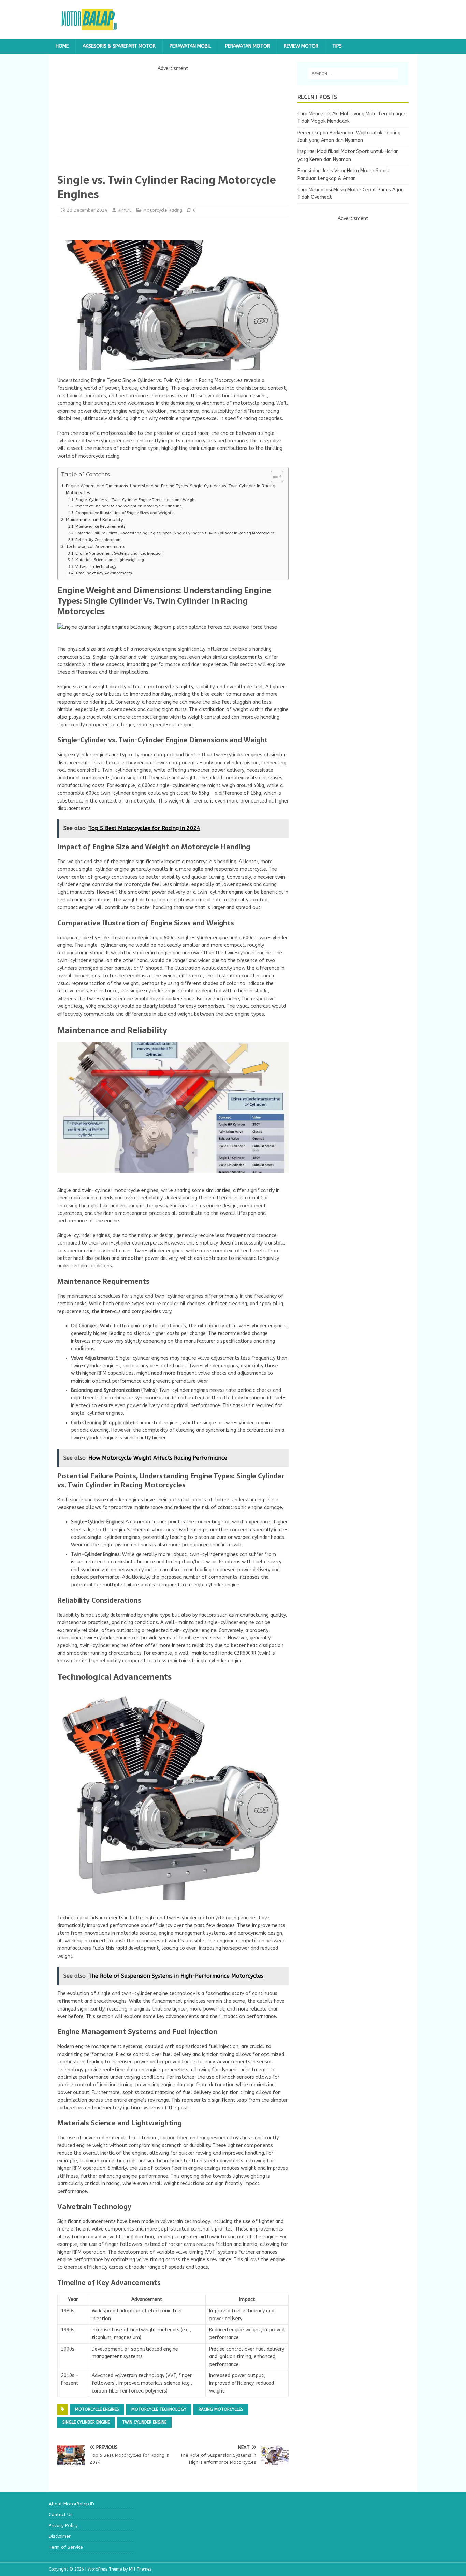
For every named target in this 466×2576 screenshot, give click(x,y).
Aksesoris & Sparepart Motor (119, 46)
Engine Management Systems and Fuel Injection (119, 553)
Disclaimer (60, 2536)
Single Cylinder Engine (86, 2422)
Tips (337, 46)
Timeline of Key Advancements (104, 573)
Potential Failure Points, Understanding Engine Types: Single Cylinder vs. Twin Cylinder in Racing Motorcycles (175, 533)
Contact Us (61, 2514)
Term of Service (66, 2547)
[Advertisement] (173, 120)
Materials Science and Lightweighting (110, 560)
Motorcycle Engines (97, 2409)
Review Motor (301, 46)
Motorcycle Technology (159, 2409)
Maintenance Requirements (100, 526)
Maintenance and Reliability (94, 520)
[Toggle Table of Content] (273, 476)
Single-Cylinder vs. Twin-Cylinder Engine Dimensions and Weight (136, 500)
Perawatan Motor (247, 46)
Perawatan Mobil (190, 46)
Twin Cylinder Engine (144, 2422)
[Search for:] (353, 74)
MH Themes (140, 2569)
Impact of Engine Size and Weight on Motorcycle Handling (129, 506)
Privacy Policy (63, 2525)
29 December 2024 (87, 210)
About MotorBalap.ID (71, 2504)
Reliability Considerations (99, 540)
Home (62, 46)
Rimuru (125, 210)
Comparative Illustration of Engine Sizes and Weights (124, 513)
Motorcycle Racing (163, 210)
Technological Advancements (95, 547)
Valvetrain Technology (96, 567)
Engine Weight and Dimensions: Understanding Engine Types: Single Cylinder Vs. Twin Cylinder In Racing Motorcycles (171, 489)
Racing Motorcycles (221, 2409)
